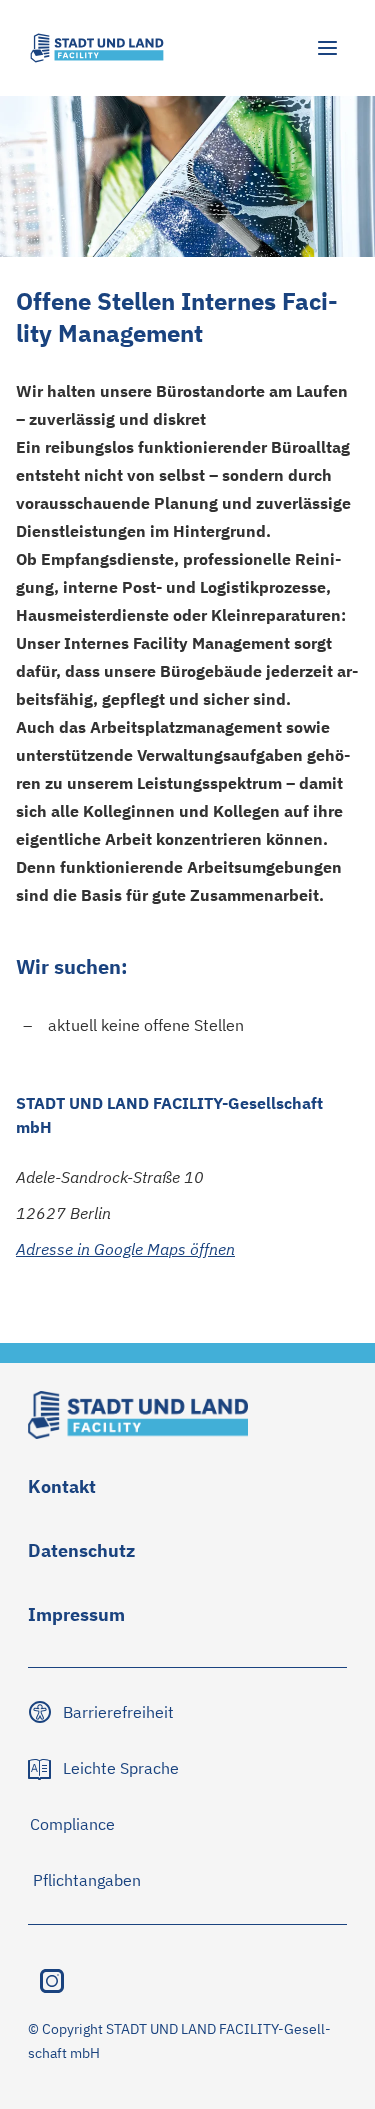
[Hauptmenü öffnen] (327, 48)
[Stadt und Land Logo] (97, 48)
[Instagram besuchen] (52, 1981)
